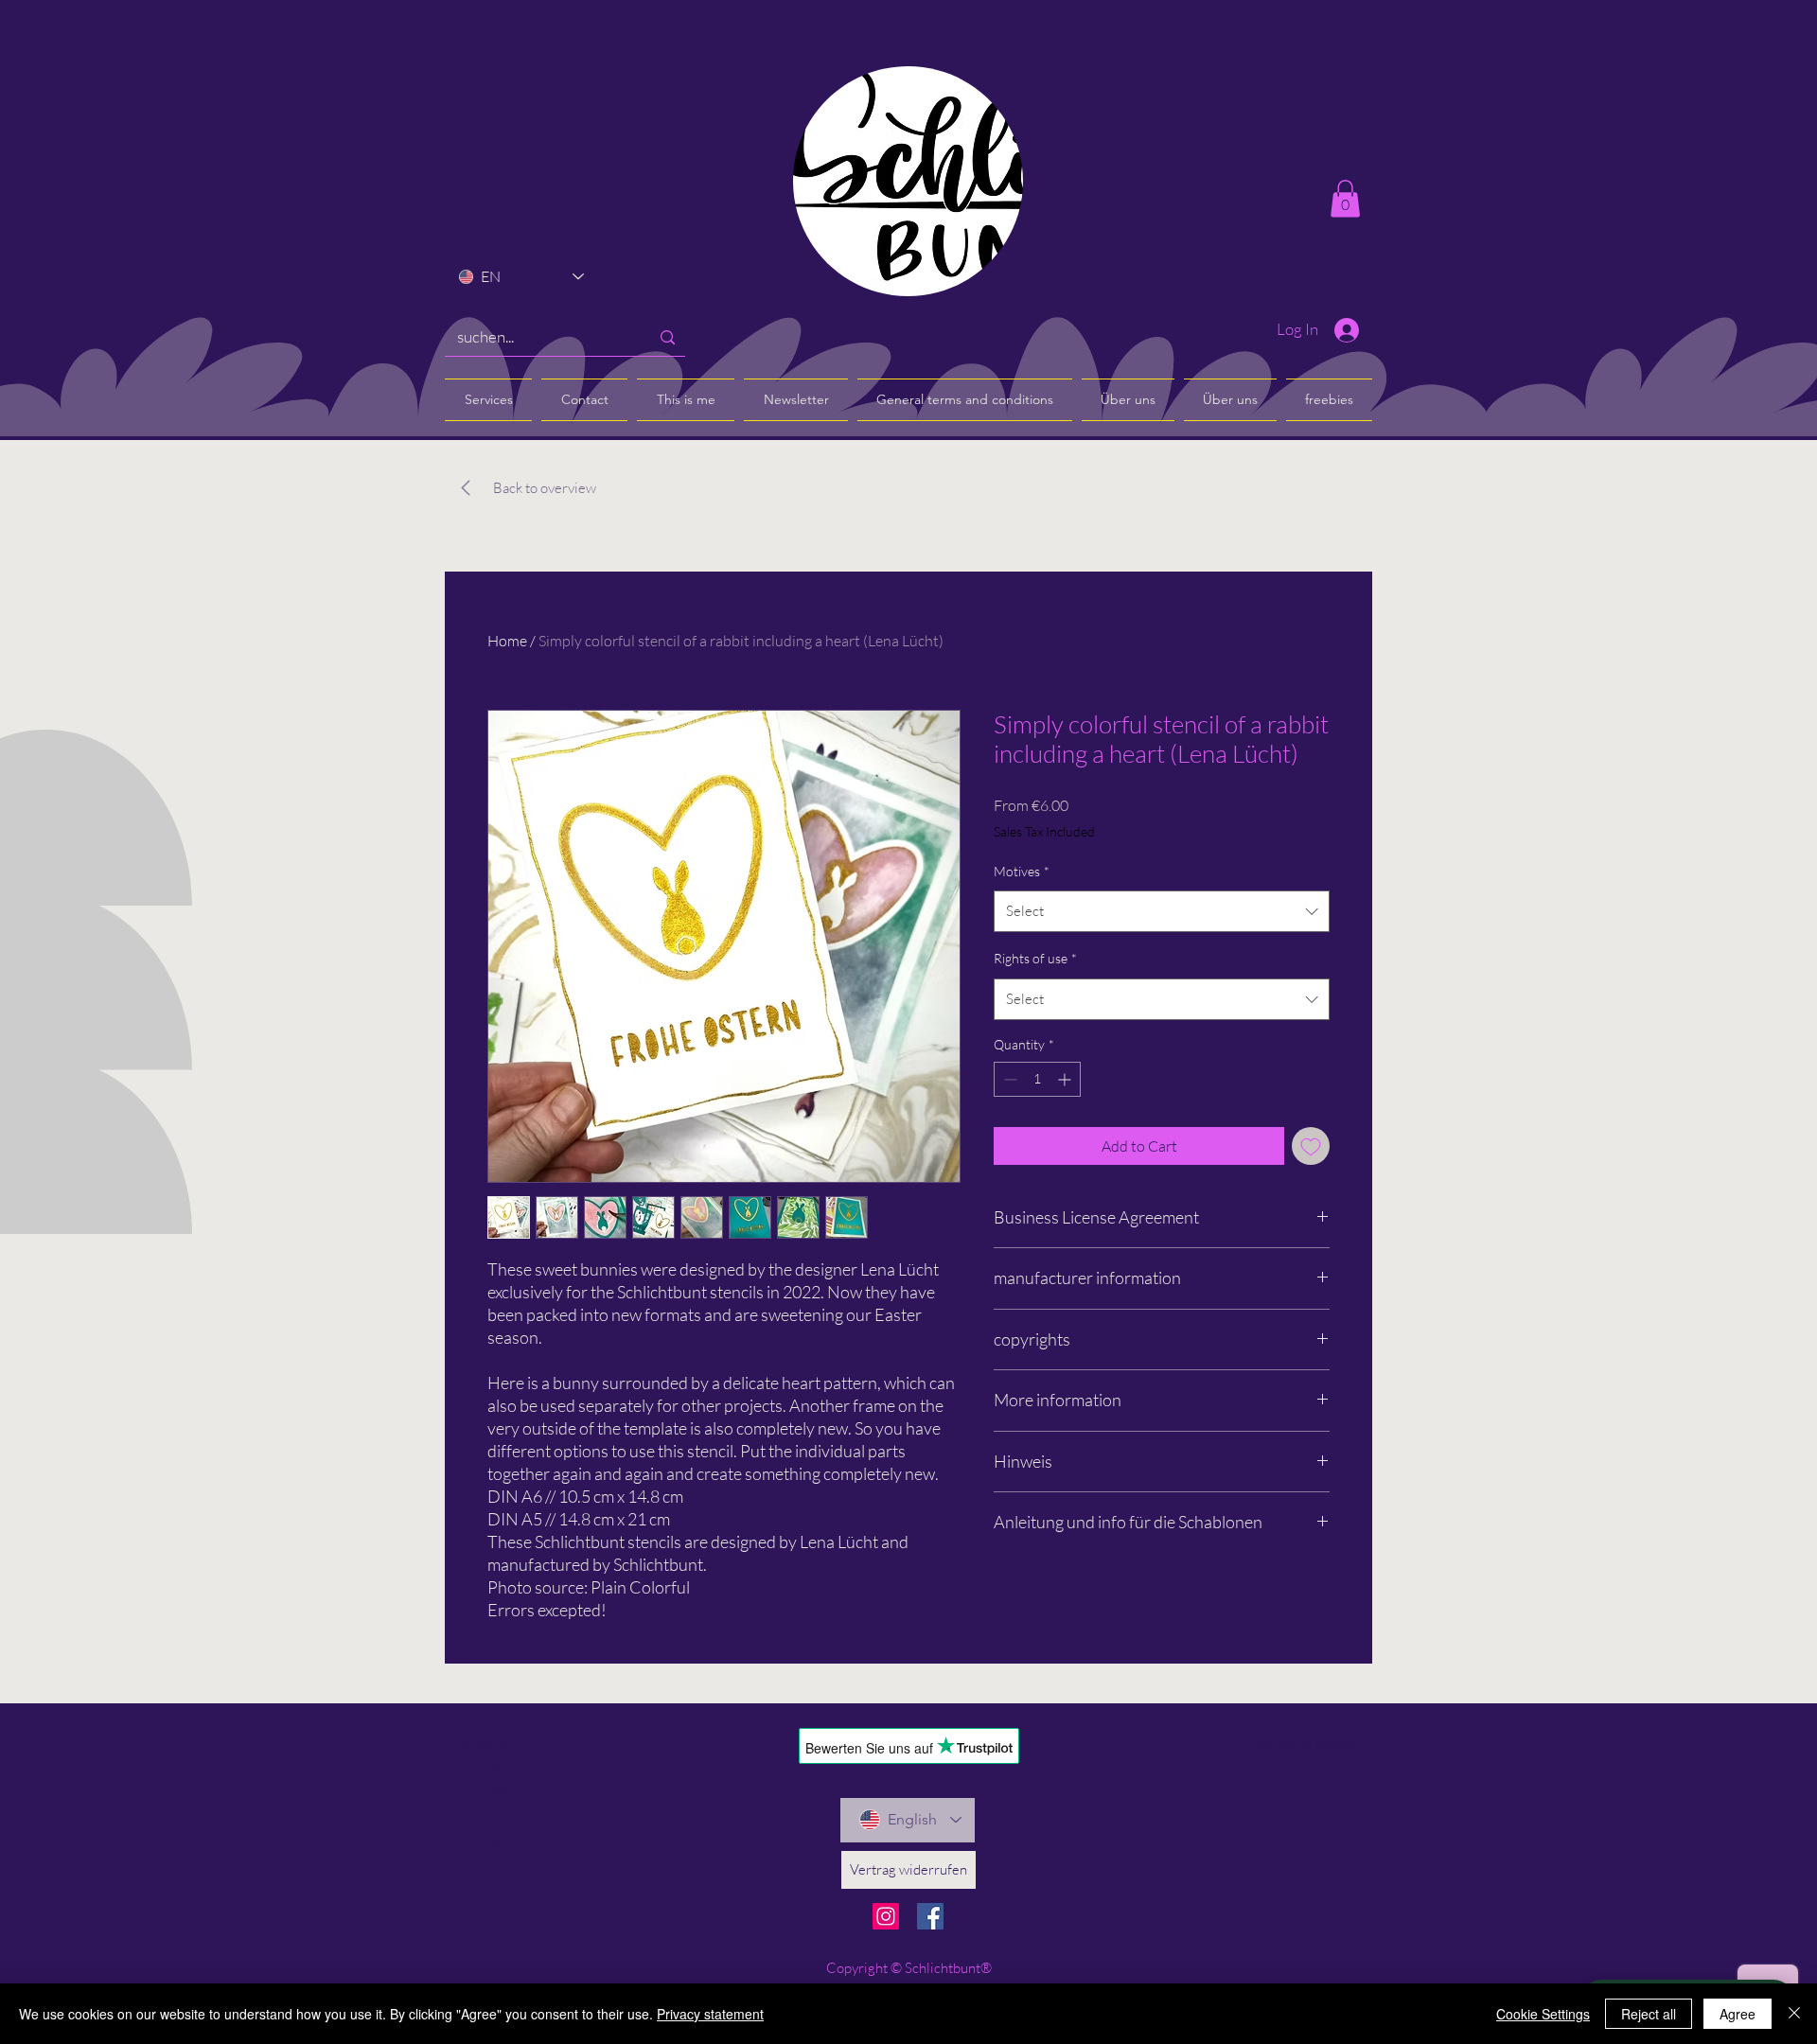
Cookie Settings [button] (1543, 2014)
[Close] (1794, 2014)
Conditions (490, 1791)
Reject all (1649, 2014)
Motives (1022, 871)
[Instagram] (886, 1916)
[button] (1345, 198)
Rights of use (1035, 958)
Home (507, 641)
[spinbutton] (1037, 1079)
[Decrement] (1008, 1079)
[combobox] (1162, 911)
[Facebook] (930, 1916)
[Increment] (1066, 1079)
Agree (1738, 2014)
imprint (479, 1815)
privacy (478, 1839)
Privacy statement (710, 2014)
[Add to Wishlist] (1311, 1146)
